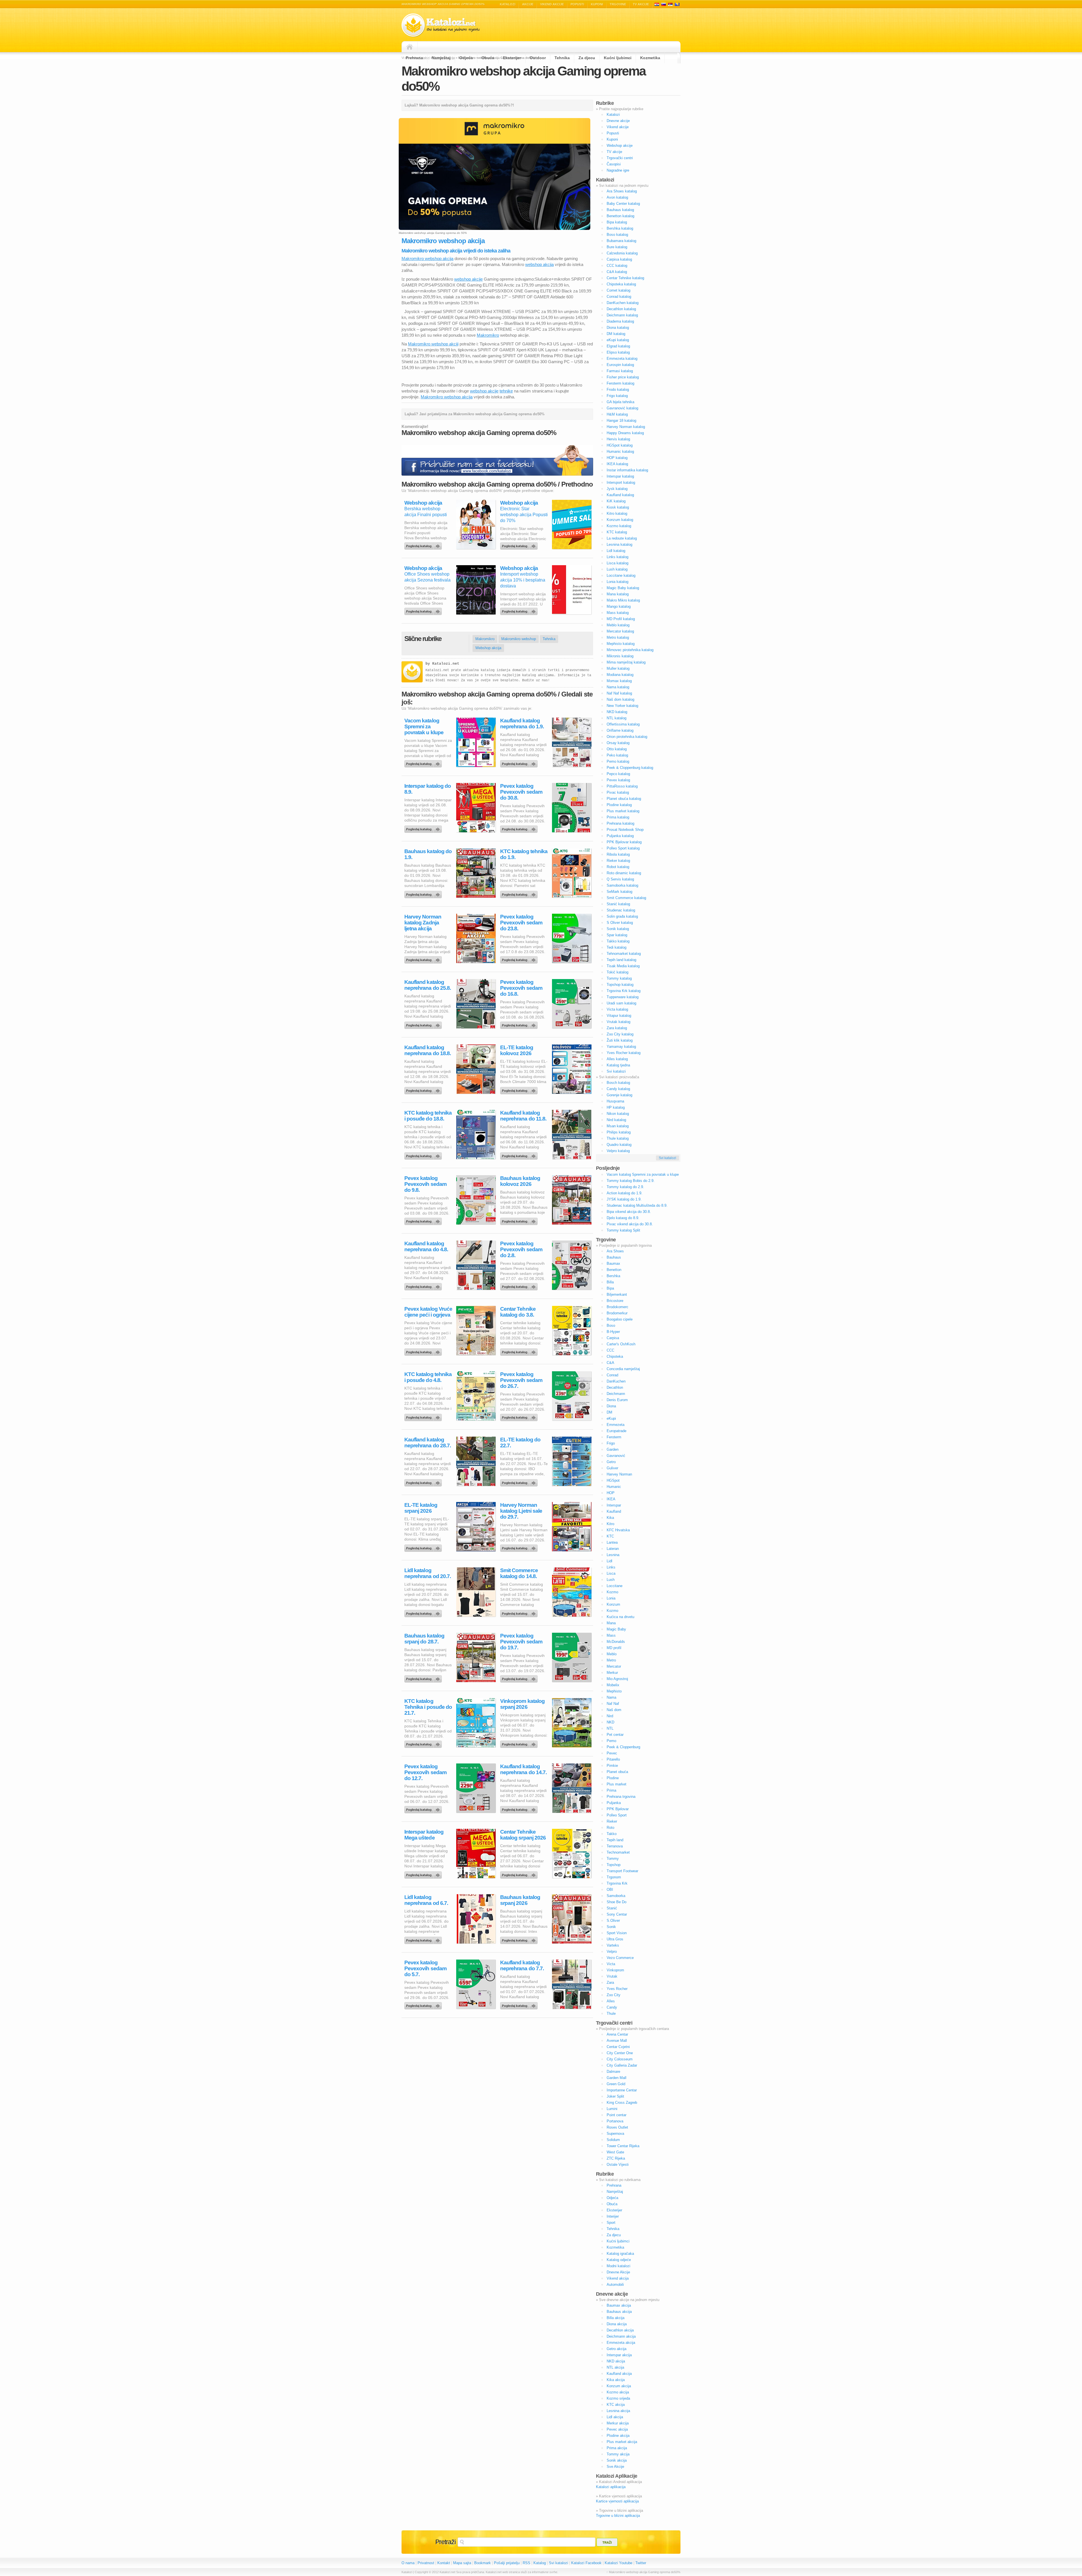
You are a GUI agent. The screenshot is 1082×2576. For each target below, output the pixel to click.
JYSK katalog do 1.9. (624, 1199)
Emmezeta (616, 1425)
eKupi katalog (618, 340)
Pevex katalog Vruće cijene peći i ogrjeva (428, 1312)
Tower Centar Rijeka (623, 2146)
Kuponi (597, 4)
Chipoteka (615, 1356)
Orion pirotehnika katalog (627, 737)
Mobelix (613, 1685)
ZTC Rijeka (616, 2158)
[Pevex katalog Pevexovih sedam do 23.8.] (520, 958)
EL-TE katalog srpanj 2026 (421, 1508)
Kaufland (614, 1511)
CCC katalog (617, 266)
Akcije (528, 4)
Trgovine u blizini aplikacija (618, 2516)
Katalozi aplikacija (611, 2487)
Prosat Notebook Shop (625, 830)
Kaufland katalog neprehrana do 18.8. (428, 1050)
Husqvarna (615, 1101)
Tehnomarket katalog (624, 954)
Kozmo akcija (618, 2392)
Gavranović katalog (622, 408)
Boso (611, 1325)
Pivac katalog (618, 792)
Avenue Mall (617, 2041)
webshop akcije (468, 279)
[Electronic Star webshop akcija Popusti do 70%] (520, 545)
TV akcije (641, 4)
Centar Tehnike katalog (625, 278)
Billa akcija (616, 2318)
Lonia (611, 1598)
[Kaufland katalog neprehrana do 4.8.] (424, 1285)
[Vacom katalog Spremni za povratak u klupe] (424, 762)
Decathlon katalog (621, 309)
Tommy (613, 1859)
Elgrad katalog (618, 346)
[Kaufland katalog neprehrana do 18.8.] (424, 1089)
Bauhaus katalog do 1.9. (428, 854)
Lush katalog (617, 569)
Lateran (613, 1549)
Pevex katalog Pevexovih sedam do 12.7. (425, 1772)
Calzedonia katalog (622, 253)
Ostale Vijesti (618, 2165)
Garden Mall (617, 2078)
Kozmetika (650, 58)
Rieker (612, 1821)
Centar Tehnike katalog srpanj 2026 (523, 1835)
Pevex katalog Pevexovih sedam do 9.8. (425, 1184)
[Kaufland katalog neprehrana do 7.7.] (520, 2004)
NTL (610, 1728)
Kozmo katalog (619, 526)
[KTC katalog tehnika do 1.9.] (520, 893)
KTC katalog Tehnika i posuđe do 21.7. (428, 1707)
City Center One (620, 2053)
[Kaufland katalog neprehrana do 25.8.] (424, 1024)
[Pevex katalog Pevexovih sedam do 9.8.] (424, 1220)
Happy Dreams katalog (625, 433)
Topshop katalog (620, 985)
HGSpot (613, 1480)
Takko (612, 1834)
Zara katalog (617, 1028)
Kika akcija (616, 2380)
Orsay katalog (618, 743)
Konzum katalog (620, 520)
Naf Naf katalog (619, 693)
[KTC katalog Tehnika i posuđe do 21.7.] (424, 1743)
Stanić (612, 1908)
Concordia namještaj (623, 1369)
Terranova (615, 1846)
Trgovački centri (620, 158)
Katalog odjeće (619, 2260)
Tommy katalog (619, 978)
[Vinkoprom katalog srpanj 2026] (520, 1743)
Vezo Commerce (620, 1958)
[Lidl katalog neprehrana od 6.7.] (424, 1939)
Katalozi (508, 4)
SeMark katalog (619, 892)
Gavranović (616, 1456)
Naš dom (614, 1710)
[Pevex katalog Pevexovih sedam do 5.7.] (424, 2004)
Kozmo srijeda (618, 2398)
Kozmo (612, 1592)
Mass (611, 1635)
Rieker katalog (618, 861)
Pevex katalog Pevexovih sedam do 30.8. (521, 792)
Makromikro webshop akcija (427, 259)
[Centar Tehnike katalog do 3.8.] (520, 1351)
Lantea (612, 1542)
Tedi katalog (617, 947)
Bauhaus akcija (619, 2312)
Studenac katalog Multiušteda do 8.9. (637, 1205)
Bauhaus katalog (620, 210)
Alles (611, 2001)
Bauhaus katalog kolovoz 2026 (520, 1181)
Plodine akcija (618, 2436)
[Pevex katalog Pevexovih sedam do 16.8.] (520, 1024)
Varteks (613, 1945)
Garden (613, 1449)
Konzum (613, 1604)
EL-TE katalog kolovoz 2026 (517, 1050)
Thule (611, 2013)
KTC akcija (616, 2405)
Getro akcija (617, 2349)
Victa (611, 1964)
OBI (610, 1890)
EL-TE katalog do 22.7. (520, 1443)
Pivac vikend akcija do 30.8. (630, 1224)
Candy (612, 2007)
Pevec (612, 1753)
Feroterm (614, 1437)
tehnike (506, 391)
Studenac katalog (621, 910)
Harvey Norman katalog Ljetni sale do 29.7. (521, 1511)
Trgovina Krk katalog (624, 991)
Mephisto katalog (621, 644)
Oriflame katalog (620, 730)
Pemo (611, 1741)
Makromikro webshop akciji (433, 344)
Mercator (614, 1666)
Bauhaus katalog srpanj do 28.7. (424, 1639)
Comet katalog (618, 290)
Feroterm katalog (620, 383)
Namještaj (441, 58)
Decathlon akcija (620, 2330)
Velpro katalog (618, 1151)
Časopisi (614, 164)
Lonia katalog (618, 582)
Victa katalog (617, 1009)
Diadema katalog (620, 321)
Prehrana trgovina (621, 1797)
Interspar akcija (619, 2355)
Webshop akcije (620, 146)
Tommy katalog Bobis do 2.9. (631, 1181)
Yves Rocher (617, 1989)
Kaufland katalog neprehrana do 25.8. (428, 985)
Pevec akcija (617, 2429)
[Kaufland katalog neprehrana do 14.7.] (520, 1808)
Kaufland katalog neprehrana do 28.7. (428, 1443)
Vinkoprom (615, 1970)
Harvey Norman (619, 1474)
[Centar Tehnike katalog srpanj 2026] (520, 1874)
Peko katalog (617, 755)
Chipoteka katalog (621, 284)
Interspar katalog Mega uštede (424, 1835)
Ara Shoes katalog (622, 191)
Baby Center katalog (623, 204)
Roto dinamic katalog (624, 873)
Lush (611, 1580)
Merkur (612, 1673)
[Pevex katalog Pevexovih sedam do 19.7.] (520, 1678)
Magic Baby (616, 1629)
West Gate (615, 2152)
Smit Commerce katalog (626, 898)
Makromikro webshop (519, 639)
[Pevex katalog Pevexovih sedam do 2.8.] (520, 1285)
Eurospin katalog (620, 365)
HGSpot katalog (620, 445)
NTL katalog (617, 718)
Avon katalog (617, 197)
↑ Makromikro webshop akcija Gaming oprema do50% (643, 2572)
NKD (610, 1722)
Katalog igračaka (620, 2254)
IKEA (611, 1499)
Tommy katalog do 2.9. (625, 1187)
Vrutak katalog (618, 1022)
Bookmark (483, 2563)
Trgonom (614, 1877)
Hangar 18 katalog (621, 421)
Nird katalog (616, 1120)
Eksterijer (512, 58)
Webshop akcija (423, 503)
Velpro (612, 1952)
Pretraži (445, 2542)
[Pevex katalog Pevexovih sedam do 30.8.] (520, 828)
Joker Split (615, 2096)
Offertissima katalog (623, 724)
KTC (610, 1536)
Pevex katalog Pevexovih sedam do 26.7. (521, 1380)
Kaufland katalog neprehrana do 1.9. (522, 724)
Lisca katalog (618, 563)
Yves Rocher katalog (624, 1053)
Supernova (615, 2134)
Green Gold (616, 2084)
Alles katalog (617, 1059)
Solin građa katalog (622, 916)
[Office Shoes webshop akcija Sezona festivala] (424, 610)
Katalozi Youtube (618, 2563)
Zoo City (614, 1995)
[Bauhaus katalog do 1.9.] (424, 893)
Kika (610, 1518)
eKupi (611, 1418)
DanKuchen (616, 1381)
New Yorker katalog (622, 706)
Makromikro (488, 335)
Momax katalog (619, 681)
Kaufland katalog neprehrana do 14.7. (523, 1769)
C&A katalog (617, 272)
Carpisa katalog (619, 259)
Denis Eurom (617, 1400)
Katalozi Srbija (670, 4)
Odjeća (466, 58)
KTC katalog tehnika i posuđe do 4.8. (428, 1377)
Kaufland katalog (620, 495)
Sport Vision (617, 1933)
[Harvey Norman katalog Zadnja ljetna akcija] (424, 958)
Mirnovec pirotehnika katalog (630, 650)
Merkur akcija (618, 2423)
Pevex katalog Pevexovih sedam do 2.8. (521, 1249)
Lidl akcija (615, 2417)
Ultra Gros (615, 1939)
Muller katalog (618, 668)
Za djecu (587, 58)
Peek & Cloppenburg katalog (630, 768)
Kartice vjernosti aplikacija (617, 2501)
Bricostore (615, 1301)
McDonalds (616, 1642)
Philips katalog (619, 1132)
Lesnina (613, 1555)
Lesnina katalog (619, 544)
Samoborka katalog (622, 885)
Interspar (614, 1505)
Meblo (612, 1654)
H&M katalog (617, 414)
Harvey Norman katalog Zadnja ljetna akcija (423, 923)
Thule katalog (618, 1138)
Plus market (617, 1784)
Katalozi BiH (677, 4)
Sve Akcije (615, 2467)
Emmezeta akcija (621, 2343)
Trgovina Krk (617, 1883)
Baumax (613, 1263)
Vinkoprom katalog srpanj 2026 (522, 1704)
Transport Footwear (622, 1871)
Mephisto (614, 1691)
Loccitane (615, 1586)
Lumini (612, 2109)
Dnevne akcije (618, 121)
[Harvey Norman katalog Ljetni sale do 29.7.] (520, 1547)
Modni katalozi (618, 2266)
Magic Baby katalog (623, 588)
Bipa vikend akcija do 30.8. (629, 1212)
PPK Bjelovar (618, 1809)
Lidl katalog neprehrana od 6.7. (426, 1900)
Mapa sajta (462, 2563)
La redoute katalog (622, 538)
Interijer (613, 2216)
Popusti (577, 4)
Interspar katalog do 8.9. (428, 789)
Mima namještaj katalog (626, 662)
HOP (611, 1493)
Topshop (614, 1865)
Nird (610, 1716)
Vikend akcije (552, 4)
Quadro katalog (619, 1145)
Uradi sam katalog (621, 1003)
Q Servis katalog (620, 879)
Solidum (613, 2140)
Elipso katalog (618, 352)
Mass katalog (618, 613)
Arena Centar (617, 2034)
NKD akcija (616, 2361)
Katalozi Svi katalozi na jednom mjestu (441, 25)
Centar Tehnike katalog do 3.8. (518, 1312)
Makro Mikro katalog (623, 600)
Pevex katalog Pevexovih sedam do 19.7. (521, 1642)
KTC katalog (617, 532)
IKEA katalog (617, 464)
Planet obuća (617, 1772)
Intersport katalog (621, 482)
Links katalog (618, 557)
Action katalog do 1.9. (625, 1193)
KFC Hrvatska (618, 1530)
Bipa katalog (617, 222)
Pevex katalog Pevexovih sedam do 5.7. (425, 1968)
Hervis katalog (618, 439)
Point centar (617, 2115)
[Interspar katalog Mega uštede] (424, 1874)
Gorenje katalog (619, 1095)
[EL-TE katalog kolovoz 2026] (520, 1089)
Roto (610, 1828)
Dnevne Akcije (618, 2272)
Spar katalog (617, 935)
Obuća (488, 58)
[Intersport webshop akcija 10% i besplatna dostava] (520, 610)
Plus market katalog (623, 811)
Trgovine (618, 4)
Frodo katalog (618, 390)
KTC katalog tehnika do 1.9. (524, 854)
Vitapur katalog (619, 1016)
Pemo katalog (618, 761)
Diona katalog (618, 328)
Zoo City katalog (620, 1034)
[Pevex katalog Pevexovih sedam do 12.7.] (424, 1808)
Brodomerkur (617, 1313)
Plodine (613, 1778)
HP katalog (616, 1107)
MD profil (614, 1648)
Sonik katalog (618, 929)
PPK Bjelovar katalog (624, 842)
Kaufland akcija (619, 2374)
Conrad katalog (619, 297)
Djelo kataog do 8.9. (623, 1218)
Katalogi (664, 4)
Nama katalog (618, 687)
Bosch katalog (618, 1083)
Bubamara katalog (621, 241)
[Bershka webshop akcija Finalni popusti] (424, 545)
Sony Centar (617, 1914)
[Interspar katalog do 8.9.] (424, 828)
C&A (610, 1363)
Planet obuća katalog (624, 799)
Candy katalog (618, 1089)
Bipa (610, 1288)
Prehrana (414, 58)
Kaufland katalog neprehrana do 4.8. (426, 1246)
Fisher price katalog (623, 377)
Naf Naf (613, 1704)
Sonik (611, 1927)
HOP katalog (617, 458)
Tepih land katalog (621, 960)
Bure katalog (617, 247)
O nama (408, 2563)
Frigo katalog (617, 396)
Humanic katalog (620, 451)
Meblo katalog (618, 625)
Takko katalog (618, 941)
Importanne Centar (622, 2090)
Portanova (615, 2121)
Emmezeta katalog (622, 359)
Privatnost (426, 2563)
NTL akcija (615, 2367)
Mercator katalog (620, 631)
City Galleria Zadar (622, 2065)
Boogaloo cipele (620, 1319)
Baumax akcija (619, 2305)
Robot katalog (618, 867)
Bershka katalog (620, 228)
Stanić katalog (618, 904)
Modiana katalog (620, 675)
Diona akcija (617, 2324)
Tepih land (615, 1840)
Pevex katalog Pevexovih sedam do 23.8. (521, 923)
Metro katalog (618, 637)
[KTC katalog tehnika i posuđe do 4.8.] (424, 1416)
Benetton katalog (620, 216)
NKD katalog (617, 712)
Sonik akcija (617, 2460)
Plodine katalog (619, 805)
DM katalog (616, 334)
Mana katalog (618, 594)
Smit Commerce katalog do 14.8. (519, 1573)
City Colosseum (620, 2059)
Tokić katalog (618, 972)
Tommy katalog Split (623, 1230)
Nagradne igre (618, 170)
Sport (611, 2223)
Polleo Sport (617, 1815)
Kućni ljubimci (618, 58)
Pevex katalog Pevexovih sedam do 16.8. (521, 988)
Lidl (609, 1561)
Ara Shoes (615, 1251)
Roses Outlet (617, 2127)
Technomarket (618, 1852)
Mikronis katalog (620, 656)
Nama (611, 1697)
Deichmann (616, 1394)
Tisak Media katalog (623, 966)
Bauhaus (614, 1257)
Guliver (612, 1468)
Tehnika (562, 58)
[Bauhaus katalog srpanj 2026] (520, 1939)
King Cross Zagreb (622, 2103)
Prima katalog (618, 817)
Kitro (610, 1524)
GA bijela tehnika (620, 402)
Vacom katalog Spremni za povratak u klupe (424, 726)
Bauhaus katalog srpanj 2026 (520, 1900)
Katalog (540, 2563)
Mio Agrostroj (617, 1679)
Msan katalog (618, 1126)
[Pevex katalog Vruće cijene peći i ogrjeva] (424, 1351)
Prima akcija (617, 2448)
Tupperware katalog (623, 997)
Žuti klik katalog (620, 1040)
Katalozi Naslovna (411, 47)
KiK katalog (616, 501)
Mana (611, 1623)
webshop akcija (539, 264)
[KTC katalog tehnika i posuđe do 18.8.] (424, 1155)
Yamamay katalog (621, 1047)
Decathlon (615, 1387)
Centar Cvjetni (618, 2047)
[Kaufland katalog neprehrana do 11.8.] (520, 1155)
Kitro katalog (617, 513)
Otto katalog (617, 749)
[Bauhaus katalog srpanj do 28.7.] (424, 1678)
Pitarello (613, 1759)
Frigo (611, 1443)
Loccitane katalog (621, 575)
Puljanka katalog (620, 836)
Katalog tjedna (618, 1065)
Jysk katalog (617, 489)
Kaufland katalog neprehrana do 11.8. (523, 1116)
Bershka (613, 1276)
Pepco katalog (618, 774)
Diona (611, 1406)
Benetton (614, 1270)
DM (609, 1412)
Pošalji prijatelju (507, 2563)
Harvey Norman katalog (626, 427)
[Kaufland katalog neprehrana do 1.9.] (520, 762)
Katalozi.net (446, 664)
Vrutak (612, 1976)
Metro (611, 1660)
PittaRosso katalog (622, 786)
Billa (610, 1282)
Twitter (641, 2563)
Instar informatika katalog (627, 470)
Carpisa (613, 1338)
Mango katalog (619, 606)
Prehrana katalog (620, 823)
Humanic (614, 1487)
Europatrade (617, 1431)
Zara (610, 1983)
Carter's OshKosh (621, 1344)
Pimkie (612, 1766)
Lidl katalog (616, 551)
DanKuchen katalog (623, 303)
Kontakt (444, 2563)
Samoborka (616, 1896)
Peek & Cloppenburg (623, 1747)
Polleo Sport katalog (623, 848)
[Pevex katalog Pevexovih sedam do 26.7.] (520, 1416)
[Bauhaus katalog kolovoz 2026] (520, 1220)
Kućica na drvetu (620, 1617)
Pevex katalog (618, 780)
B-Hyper (613, 1332)
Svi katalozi (616, 1071)
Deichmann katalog (622, 315)
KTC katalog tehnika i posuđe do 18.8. (428, 1116)
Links (611, 1567)
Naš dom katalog (620, 699)
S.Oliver (613, 1921)
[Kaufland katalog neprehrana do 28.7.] (424, 1481)
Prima (611, 1790)
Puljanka (614, 1803)
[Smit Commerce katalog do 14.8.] (520, 1612)
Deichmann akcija (621, 2336)
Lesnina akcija (618, 2411)
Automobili (615, 2285)
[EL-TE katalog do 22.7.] (520, 1481)
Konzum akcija (619, 2386)
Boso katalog (617, 235)
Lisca (611, 1573)
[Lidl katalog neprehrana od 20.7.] (424, 1612)
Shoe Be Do (617, 1902)
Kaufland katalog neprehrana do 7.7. (522, 1965)
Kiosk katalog (618, 507)
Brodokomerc (618, 1307)
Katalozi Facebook (586, 2563)
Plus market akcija (622, 2442)
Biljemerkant (617, 1294)
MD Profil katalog (621, 619)
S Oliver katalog (620, 923)
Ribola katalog (618, 854)
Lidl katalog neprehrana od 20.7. (428, 1573)
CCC (610, 1350)
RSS (526, 2563)
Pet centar (615, 1735)
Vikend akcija (618, 2278)
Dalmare (613, 2072)
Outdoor (538, 58)
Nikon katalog (618, 1114)
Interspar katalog (620, 476)
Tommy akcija (618, 2454)
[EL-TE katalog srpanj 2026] (424, 1547)
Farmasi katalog (620, 371)
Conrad (612, 1375)
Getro (611, 1462)
